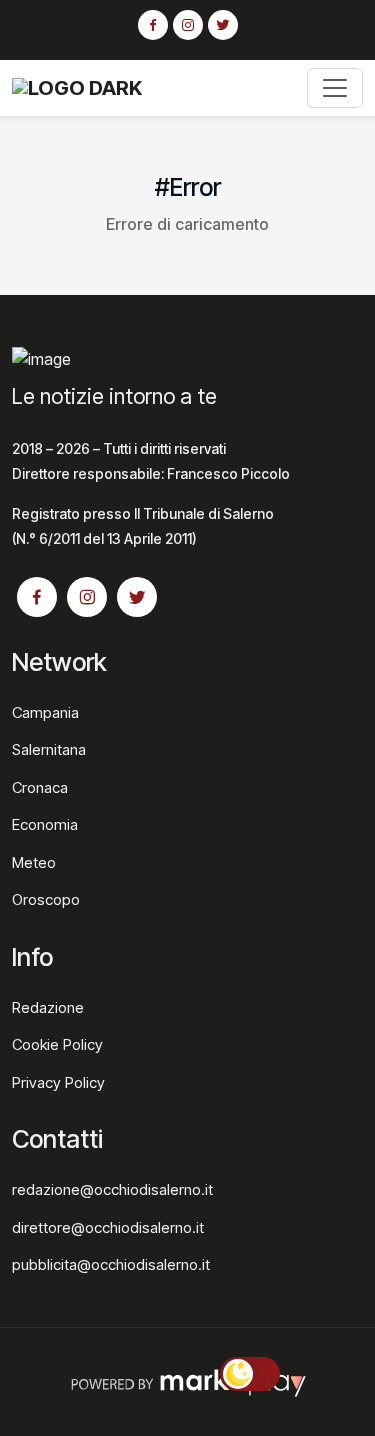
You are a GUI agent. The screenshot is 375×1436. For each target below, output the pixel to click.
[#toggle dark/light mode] (250, 1374)
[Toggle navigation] (335, 88)
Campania (45, 712)
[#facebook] (153, 26)
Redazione (48, 1007)
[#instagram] (188, 26)
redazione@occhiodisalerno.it (112, 1189)
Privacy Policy (58, 1082)
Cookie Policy (57, 1044)
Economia (45, 824)
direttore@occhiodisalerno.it (108, 1227)
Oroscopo (46, 899)
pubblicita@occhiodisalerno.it (111, 1264)
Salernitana (49, 749)
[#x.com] (223, 26)
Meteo (34, 862)
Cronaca (40, 787)
